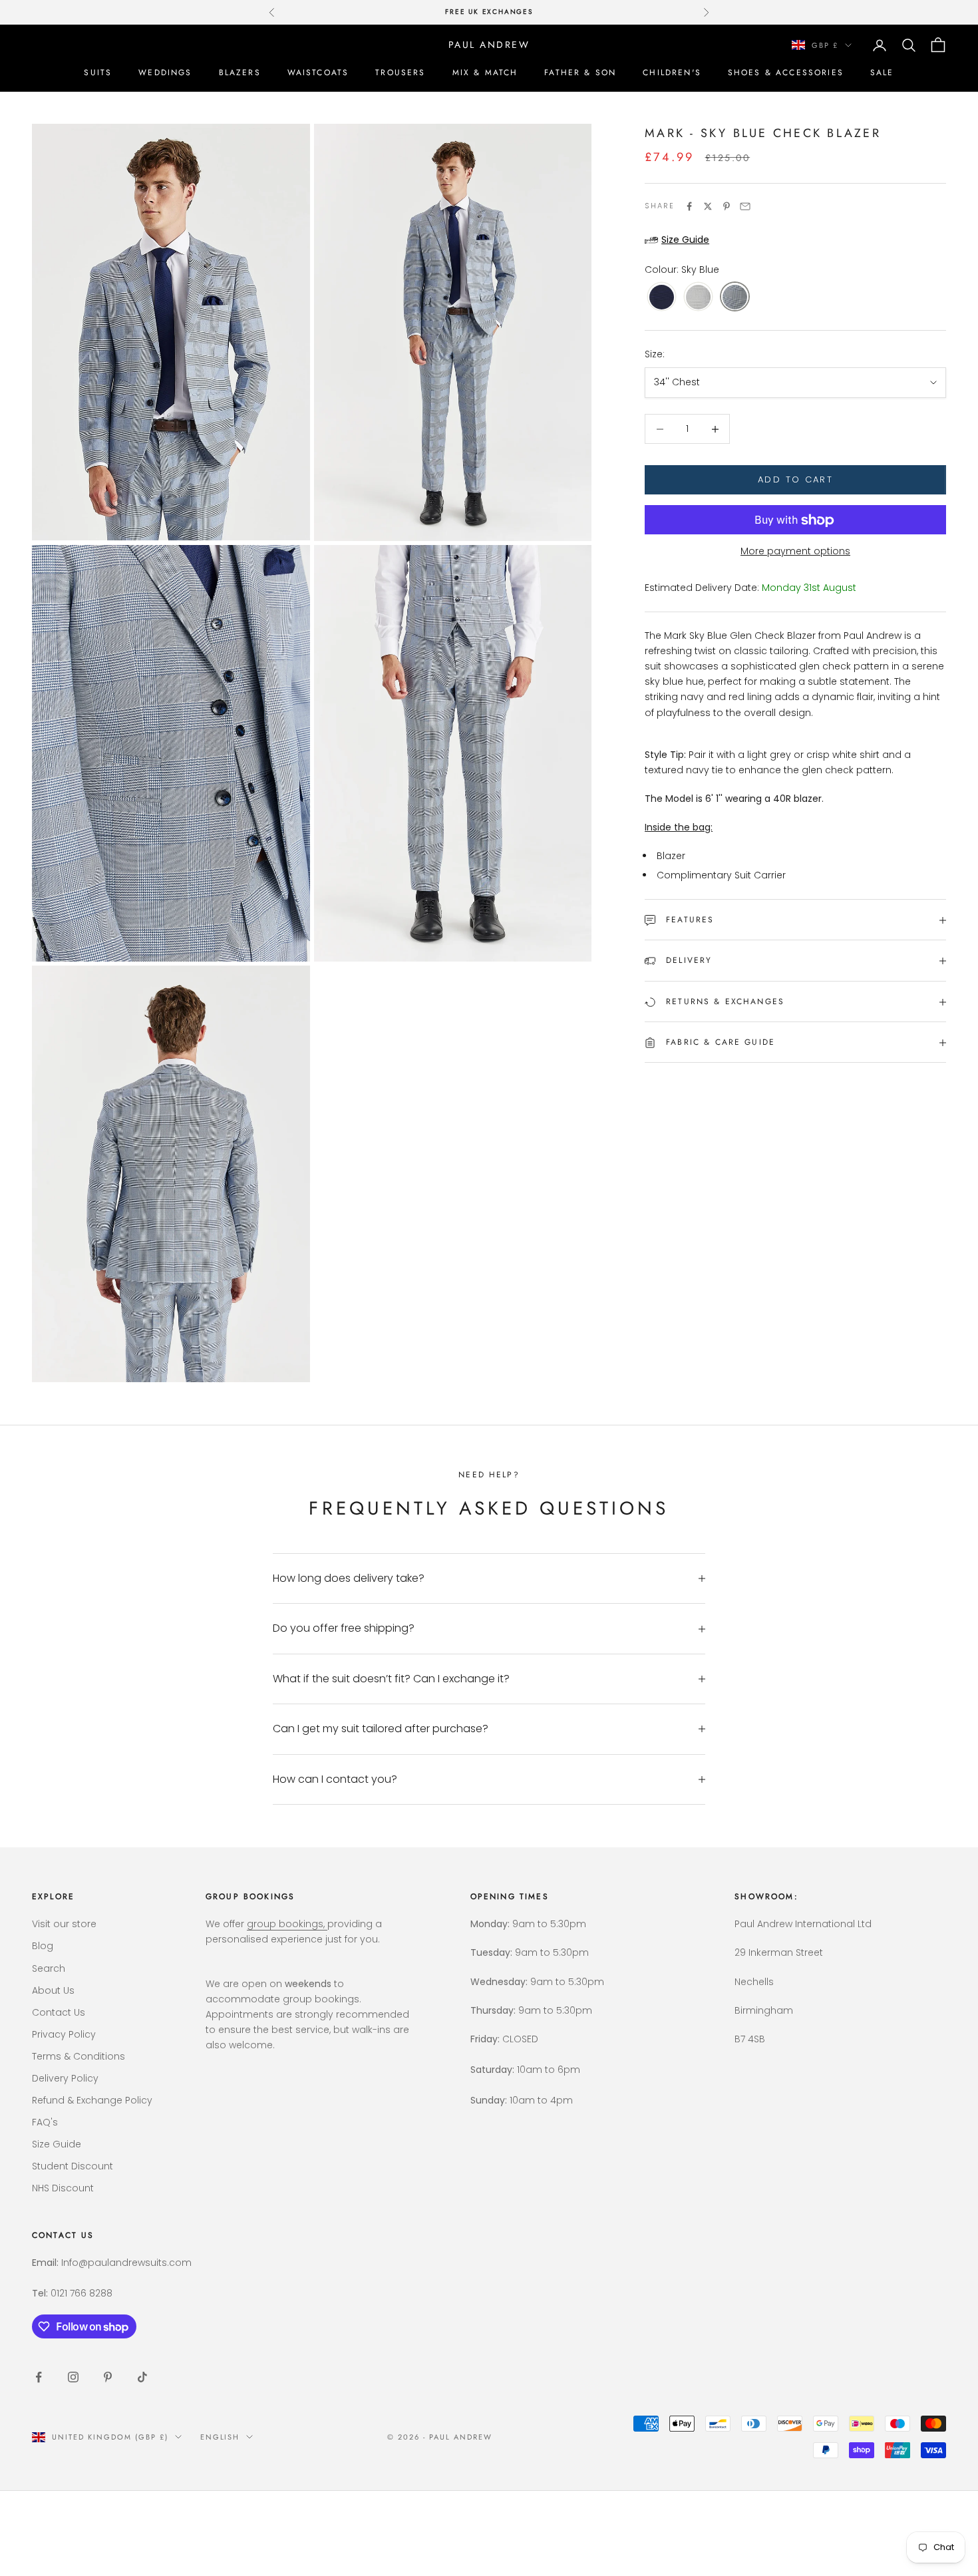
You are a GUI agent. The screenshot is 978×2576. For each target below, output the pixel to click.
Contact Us (59, 2012)
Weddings (165, 73)
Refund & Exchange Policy (92, 2100)
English (220, 2437)
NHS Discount (63, 2188)
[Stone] (698, 298)
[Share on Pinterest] (727, 206)
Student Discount (73, 2166)
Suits (98, 73)
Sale (882, 73)
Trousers (400, 73)
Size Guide (57, 2144)
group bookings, (287, 1924)
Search (49, 1968)
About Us (53, 1990)
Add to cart (795, 480)
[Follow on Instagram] (73, 2377)
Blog (43, 1946)
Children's (672, 73)
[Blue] (662, 298)
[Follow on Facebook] (39, 2377)
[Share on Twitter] (708, 206)
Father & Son (580, 73)
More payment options (795, 552)
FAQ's (45, 2122)
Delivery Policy (65, 2078)
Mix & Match (485, 73)
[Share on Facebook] (689, 206)
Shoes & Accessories (786, 73)
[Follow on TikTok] (142, 2377)
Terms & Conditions (79, 2056)
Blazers (240, 73)
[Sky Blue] (735, 298)
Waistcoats (318, 73)
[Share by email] (745, 206)
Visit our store (64, 1924)
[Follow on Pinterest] (108, 2377)
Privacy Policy (64, 2034)
